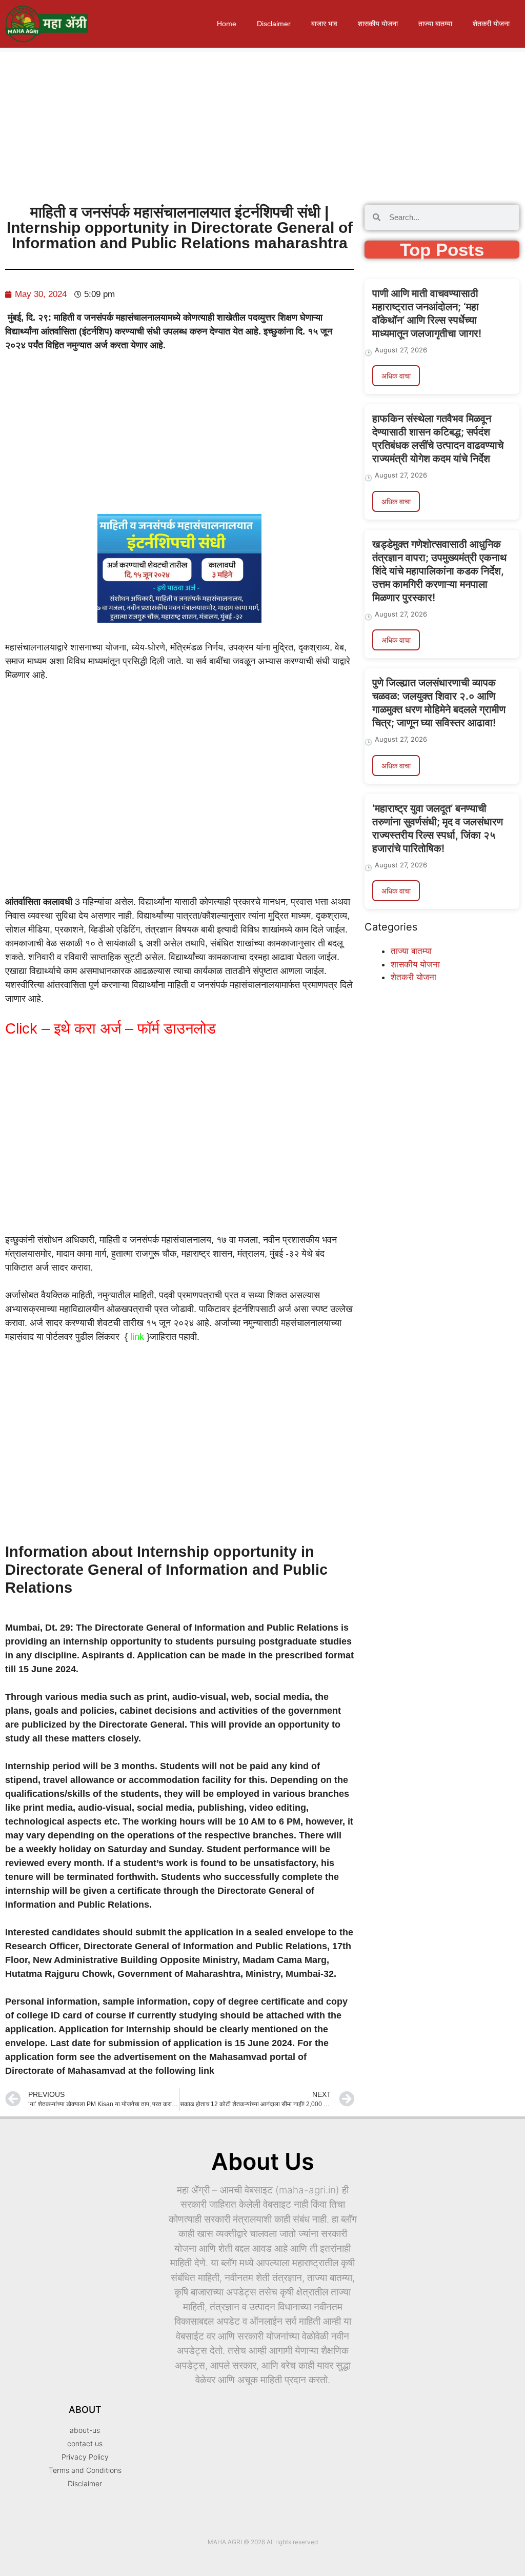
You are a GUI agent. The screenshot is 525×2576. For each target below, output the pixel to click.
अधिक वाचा (396, 376)
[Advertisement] (262, 124)
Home (227, 24)
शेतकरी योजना (491, 24)
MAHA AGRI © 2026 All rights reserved (263, 2542)
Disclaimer (274, 24)
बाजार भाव (324, 24)
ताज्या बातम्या (435, 24)
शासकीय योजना (378, 24)
